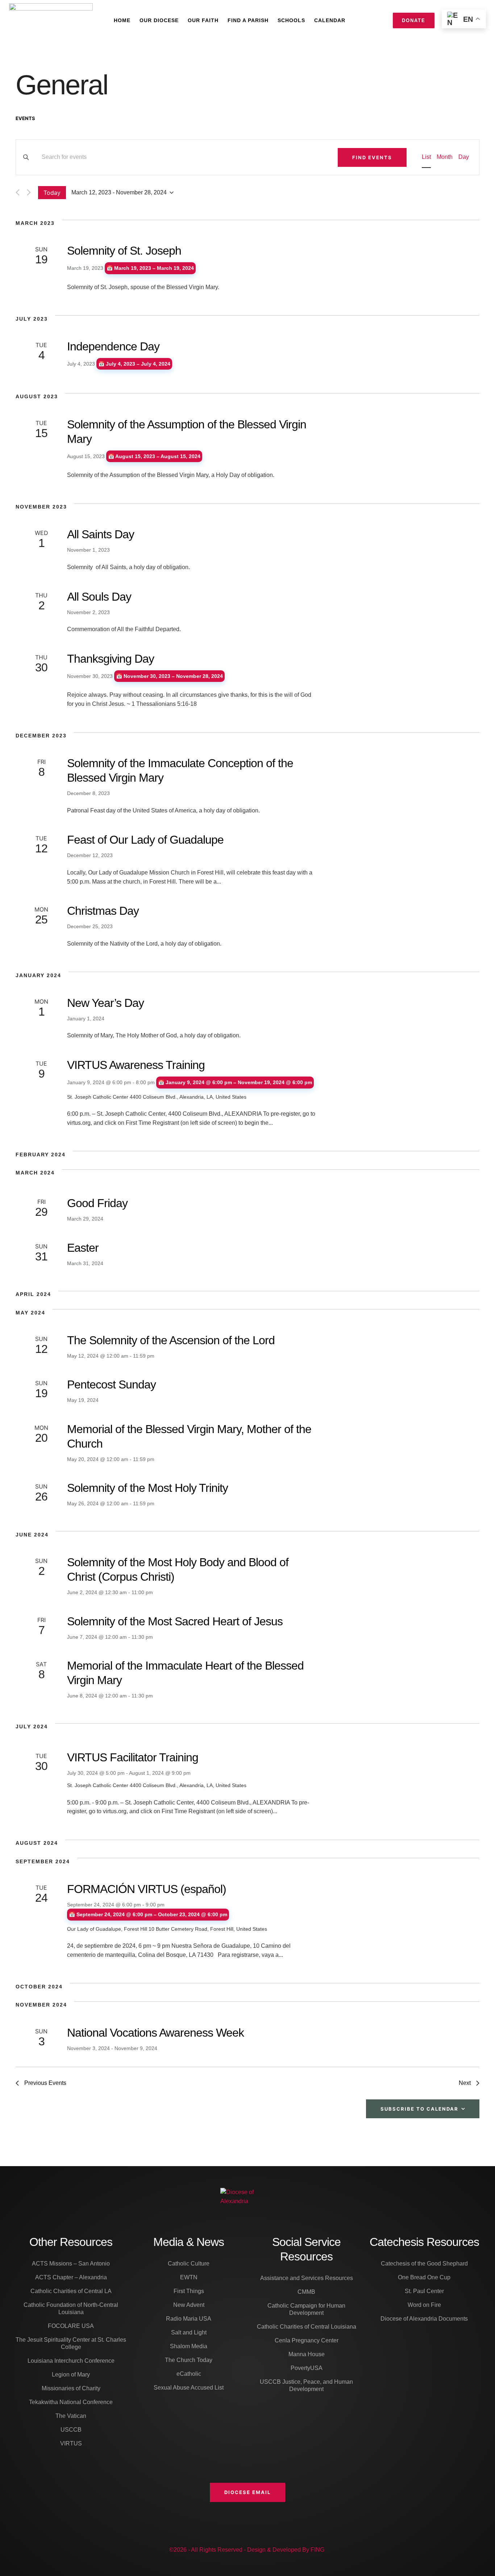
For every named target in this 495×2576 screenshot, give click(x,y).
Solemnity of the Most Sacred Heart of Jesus (175, 1621)
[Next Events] (29, 192)
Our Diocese (159, 20)
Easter (83, 1248)
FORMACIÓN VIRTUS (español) (147, 1889)
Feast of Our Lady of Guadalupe (145, 840)
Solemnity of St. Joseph (124, 251)
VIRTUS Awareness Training (136, 1065)
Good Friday (97, 1203)
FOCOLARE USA (71, 2326)
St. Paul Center (424, 2291)
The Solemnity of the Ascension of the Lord (171, 1340)
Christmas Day (103, 911)
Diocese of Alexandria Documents (424, 2319)
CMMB (306, 2292)
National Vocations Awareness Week (155, 2033)
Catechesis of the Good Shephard (424, 2264)
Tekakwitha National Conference (71, 2402)
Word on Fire (424, 2305)
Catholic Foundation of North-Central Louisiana (71, 2308)
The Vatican (71, 2416)
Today (52, 193)
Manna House (307, 2354)
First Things (189, 2291)
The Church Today (189, 2360)
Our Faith (203, 20)
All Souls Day (99, 597)
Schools (291, 20)
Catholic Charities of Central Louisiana (307, 2327)
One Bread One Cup (424, 2277)
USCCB (71, 2430)
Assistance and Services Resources (307, 2278)
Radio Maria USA (189, 2319)
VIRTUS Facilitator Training (133, 1757)
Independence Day (113, 346)
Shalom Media (189, 2346)
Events (25, 118)
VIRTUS (71, 2443)
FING (317, 2550)
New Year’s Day (105, 1003)
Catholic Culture (189, 2264)
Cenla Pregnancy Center (307, 2340)
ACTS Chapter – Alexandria (71, 2277)
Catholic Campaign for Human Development (306, 2309)
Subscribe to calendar (419, 2109)
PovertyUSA (307, 2368)
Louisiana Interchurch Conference (71, 2361)
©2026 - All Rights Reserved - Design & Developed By (240, 2550)
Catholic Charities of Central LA (71, 2291)
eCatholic (189, 2374)
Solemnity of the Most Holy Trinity (147, 1488)
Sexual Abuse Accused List (189, 2388)
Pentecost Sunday (111, 1384)
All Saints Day (101, 534)
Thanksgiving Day (111, 659)
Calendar (330, 20)
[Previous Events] (18, 192)
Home (122, 20)
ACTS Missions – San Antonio (71, 2264)
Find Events (372, 157)
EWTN (189, 2277)
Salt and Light (189, 2332)
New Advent (189, 2305)
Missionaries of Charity (71, 2388)
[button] (247, 2492)
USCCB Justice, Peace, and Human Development (306, 2385)
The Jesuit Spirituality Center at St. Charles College (71, 2343)
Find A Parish (248, 20)
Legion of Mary (71, 2375)
